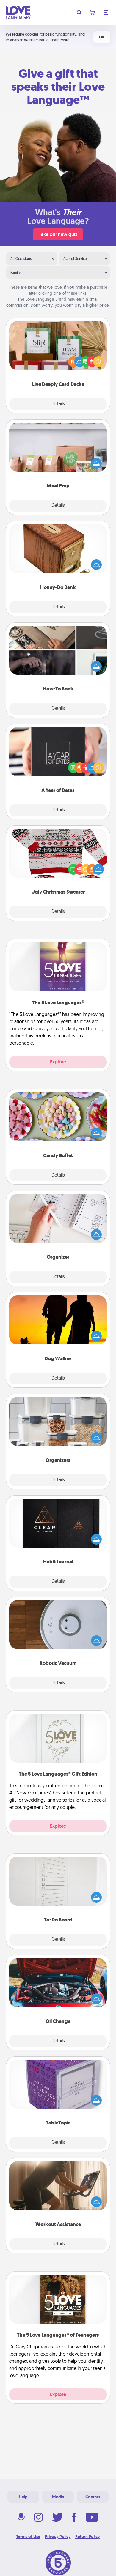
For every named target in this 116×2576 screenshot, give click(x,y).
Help (23, 2497)
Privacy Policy (58, 2537)
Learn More (60, 40)
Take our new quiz (58, 234)
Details (58, 404)
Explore (58, 1062)
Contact (93, 2497)
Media (58, 2497)
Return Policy (88, 2537)
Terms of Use (28, 2537)
